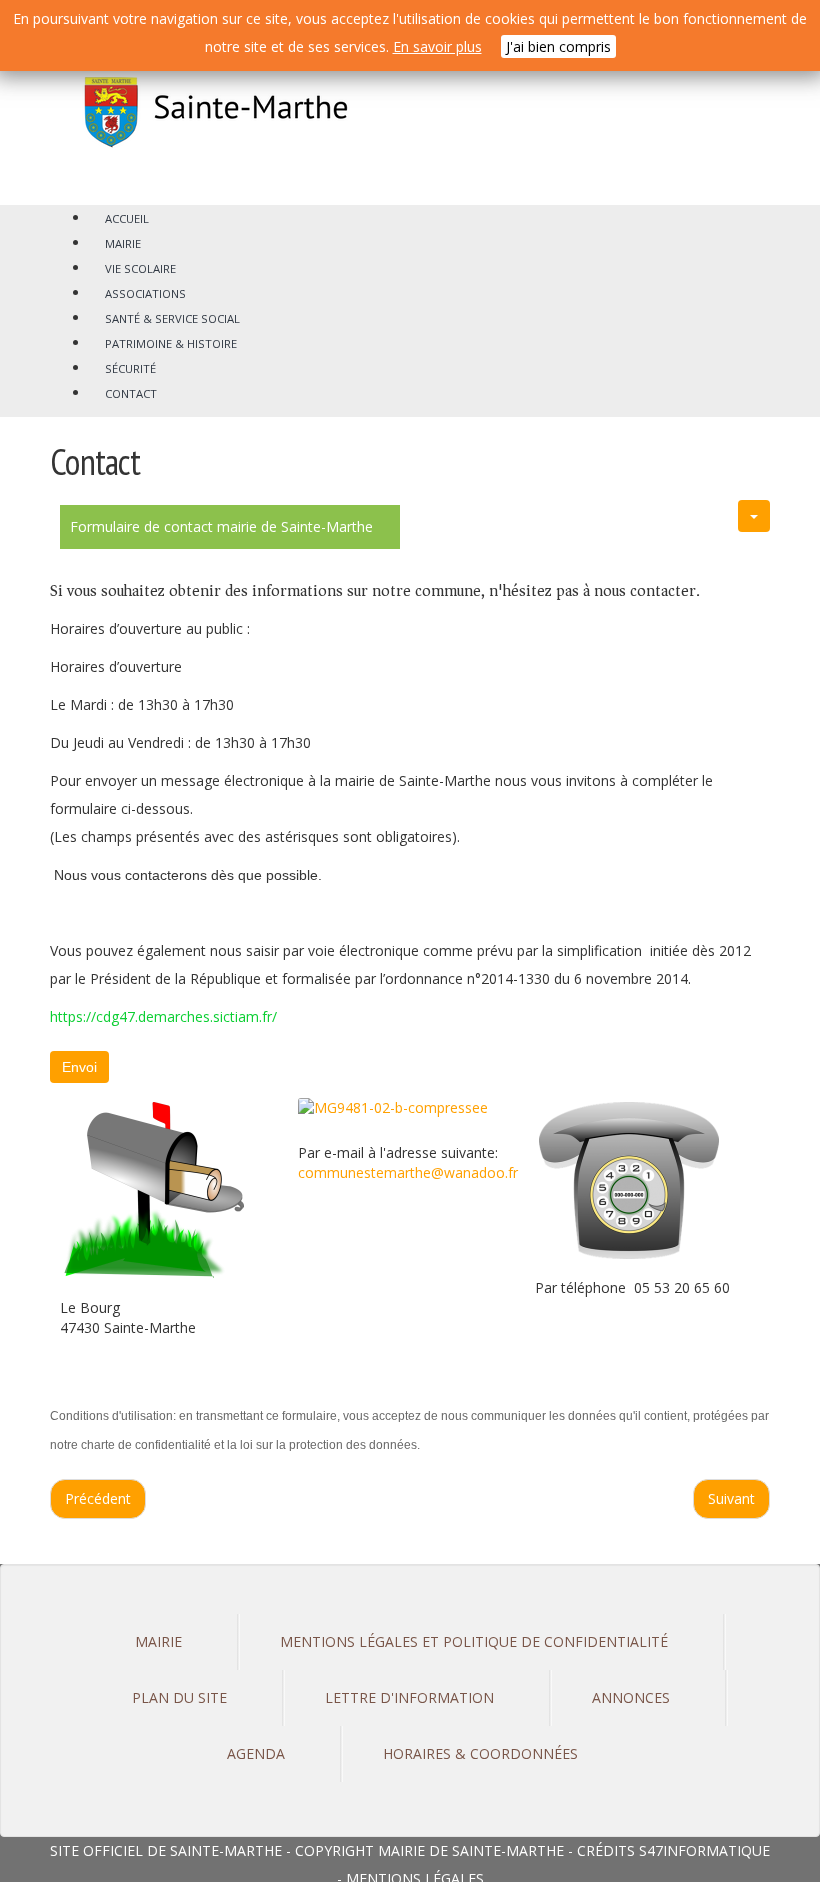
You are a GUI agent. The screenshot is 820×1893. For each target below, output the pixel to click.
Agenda (256, 1753)
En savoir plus (437, 46)
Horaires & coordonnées (480, 1753)
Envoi (79, 1067)
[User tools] (754, 516)
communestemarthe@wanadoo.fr (408, 1172)
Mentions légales (415, 1878)
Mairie (158, 1641)
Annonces (631, 1697)
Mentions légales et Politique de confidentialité (474, 1641)
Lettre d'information (409, 1697)
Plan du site (179, 1697)
